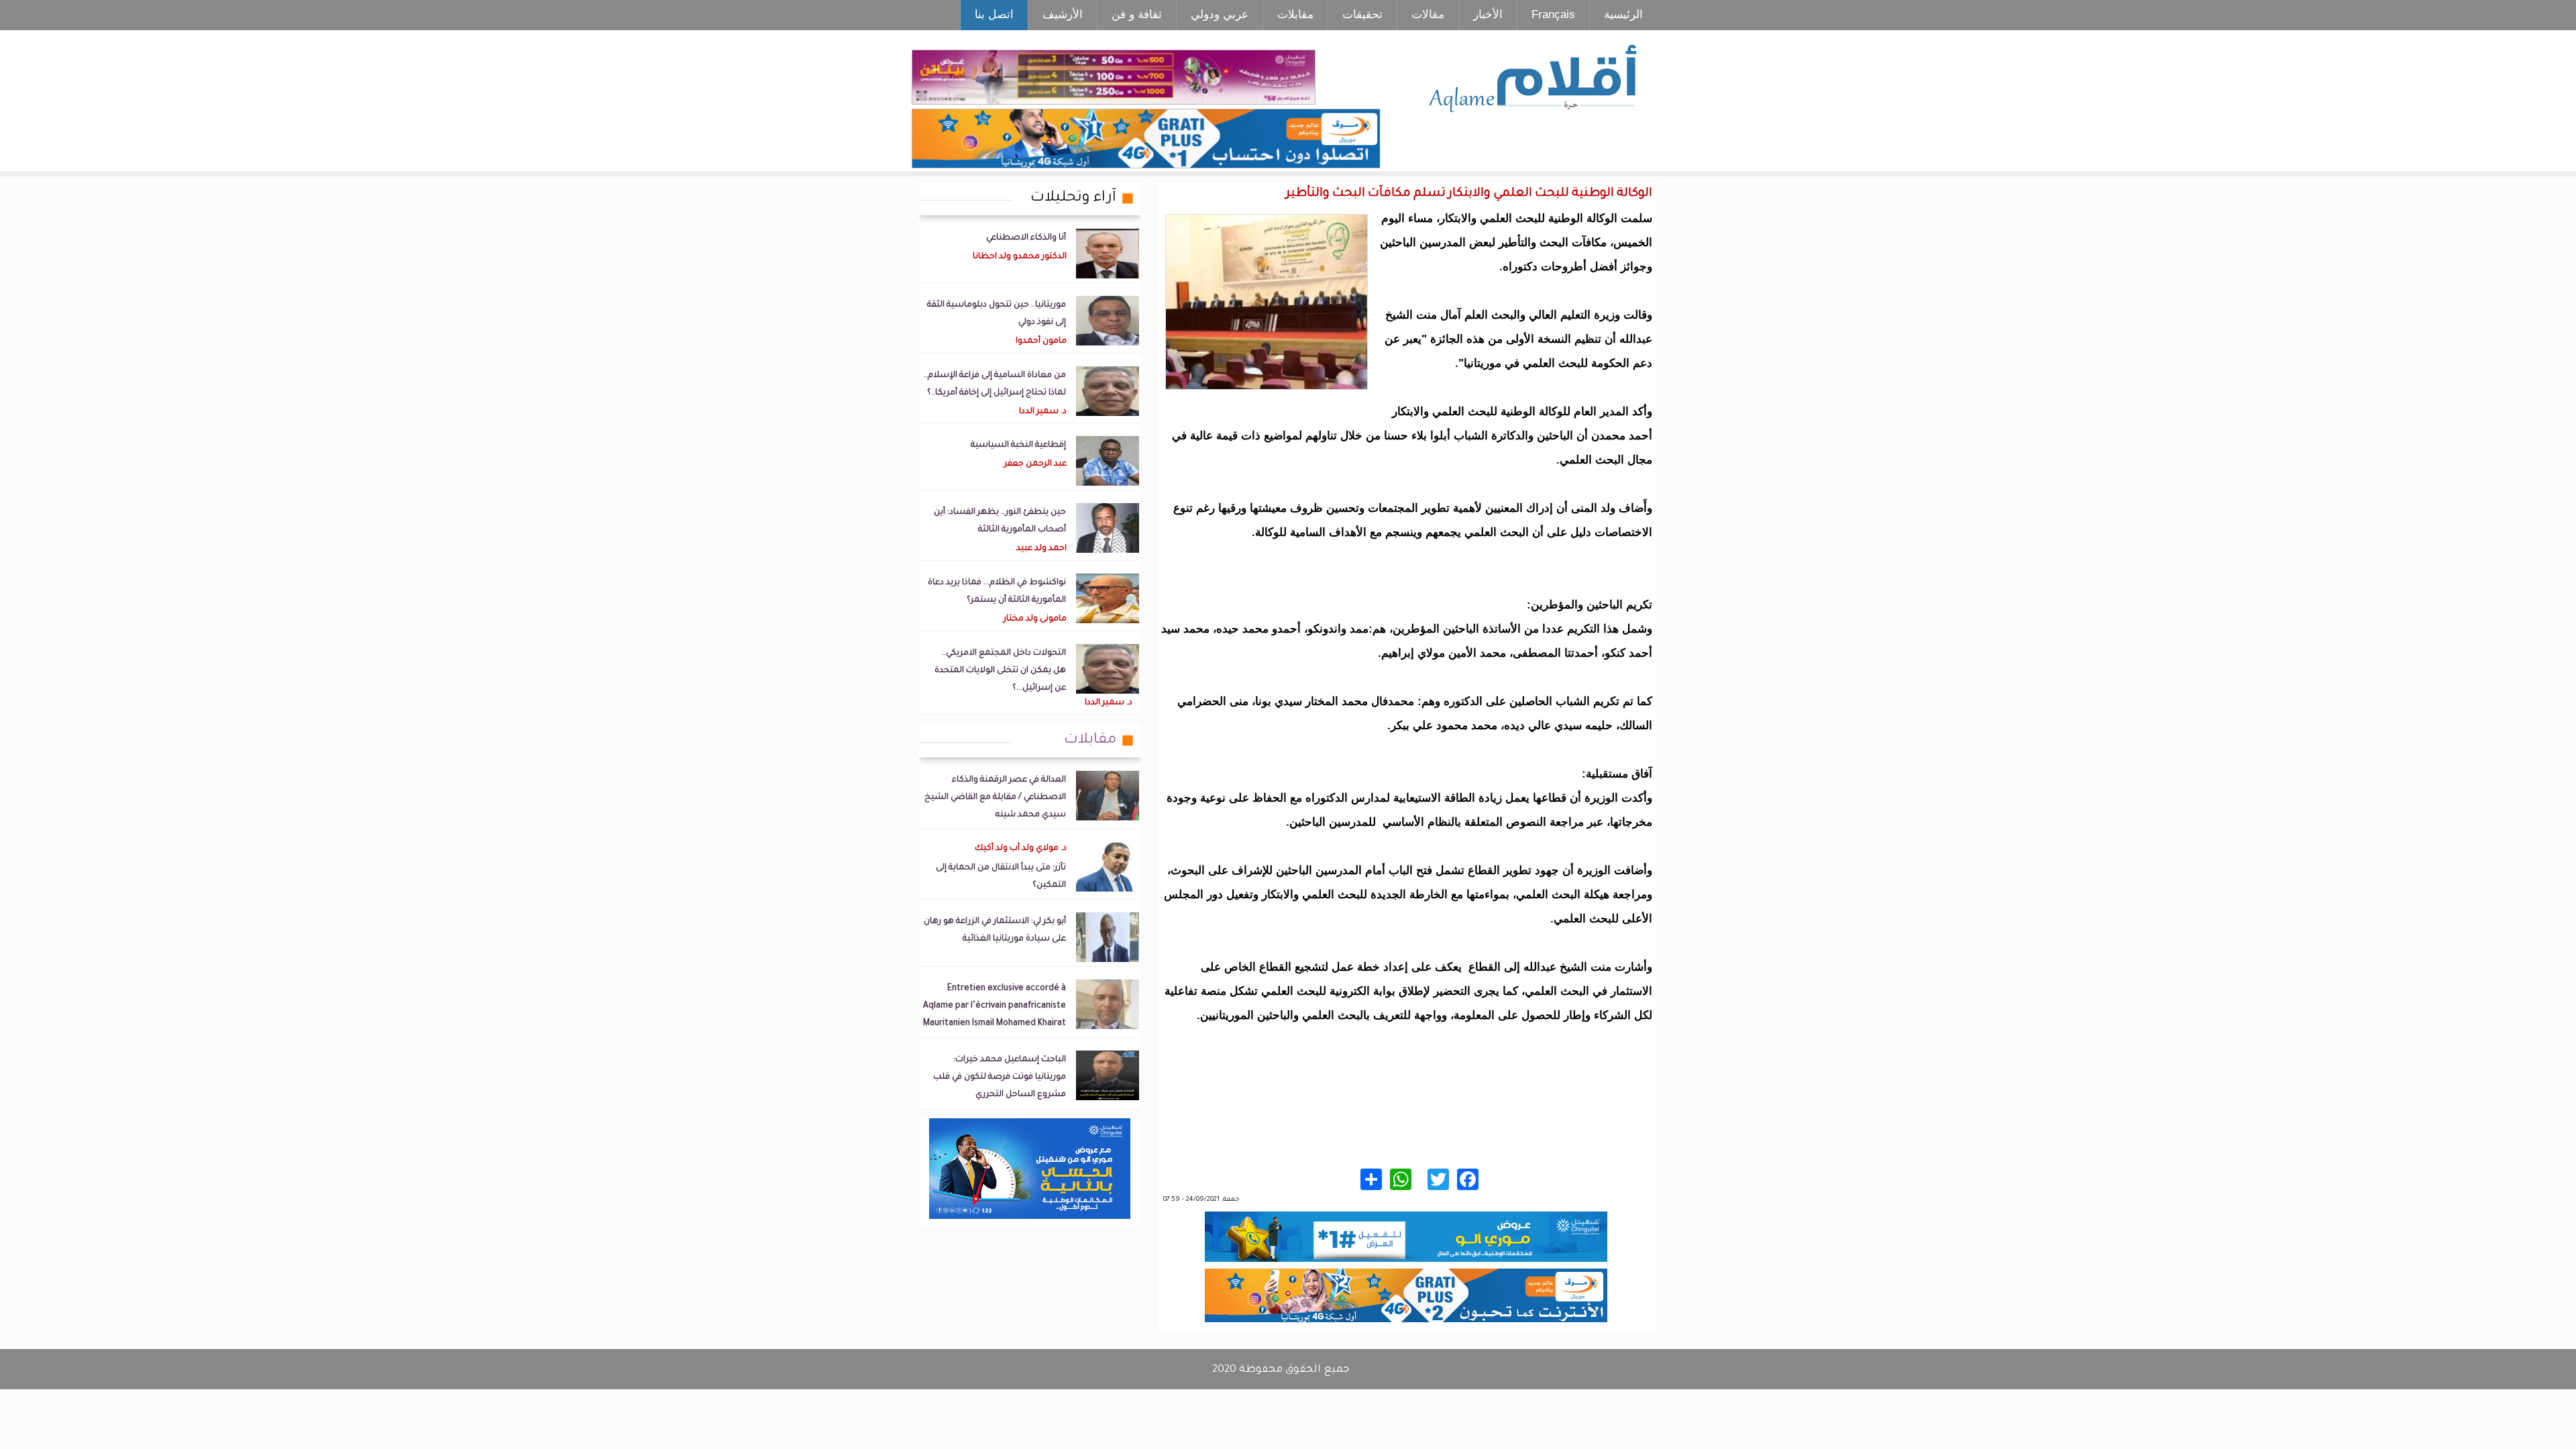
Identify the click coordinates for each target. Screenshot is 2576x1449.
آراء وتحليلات (1073, 199)
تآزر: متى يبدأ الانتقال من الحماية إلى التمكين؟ (1001, 877)
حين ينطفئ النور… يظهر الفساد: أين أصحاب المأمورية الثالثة (1000, 521)
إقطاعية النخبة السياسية (1018, 445)
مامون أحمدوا (1041, 341)
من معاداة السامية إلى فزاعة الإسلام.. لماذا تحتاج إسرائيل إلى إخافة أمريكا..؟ (995, 384)
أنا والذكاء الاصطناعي (1026, 238)
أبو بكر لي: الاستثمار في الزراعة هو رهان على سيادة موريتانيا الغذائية (995, 930)
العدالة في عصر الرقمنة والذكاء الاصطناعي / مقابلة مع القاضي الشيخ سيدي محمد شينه (995, 798)
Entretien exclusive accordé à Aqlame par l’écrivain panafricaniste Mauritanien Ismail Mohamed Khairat (995, 1006)
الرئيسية (1623, 14)
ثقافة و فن (1137, 14)
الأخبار (1488, 14)
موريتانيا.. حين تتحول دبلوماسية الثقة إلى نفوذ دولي (997, 314)
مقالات (1428, 14)
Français (1553, 14)
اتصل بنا (994, 14)
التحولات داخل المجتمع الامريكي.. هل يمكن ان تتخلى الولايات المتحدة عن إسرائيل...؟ (1000, 671)
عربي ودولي (1220, 14)
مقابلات (1295, 14)
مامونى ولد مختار (1035, 619)
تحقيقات (1362, 14)
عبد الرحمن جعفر (1035, 464)
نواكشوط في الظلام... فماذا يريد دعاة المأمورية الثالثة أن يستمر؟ (997, 592)
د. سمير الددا (1043, 412)
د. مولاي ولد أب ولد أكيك (1021, 849)
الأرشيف (1063, 14)
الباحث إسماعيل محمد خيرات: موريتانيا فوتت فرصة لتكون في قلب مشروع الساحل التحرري (1000, 1077)
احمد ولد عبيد (1041, 549)
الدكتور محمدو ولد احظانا (1020, 257)
